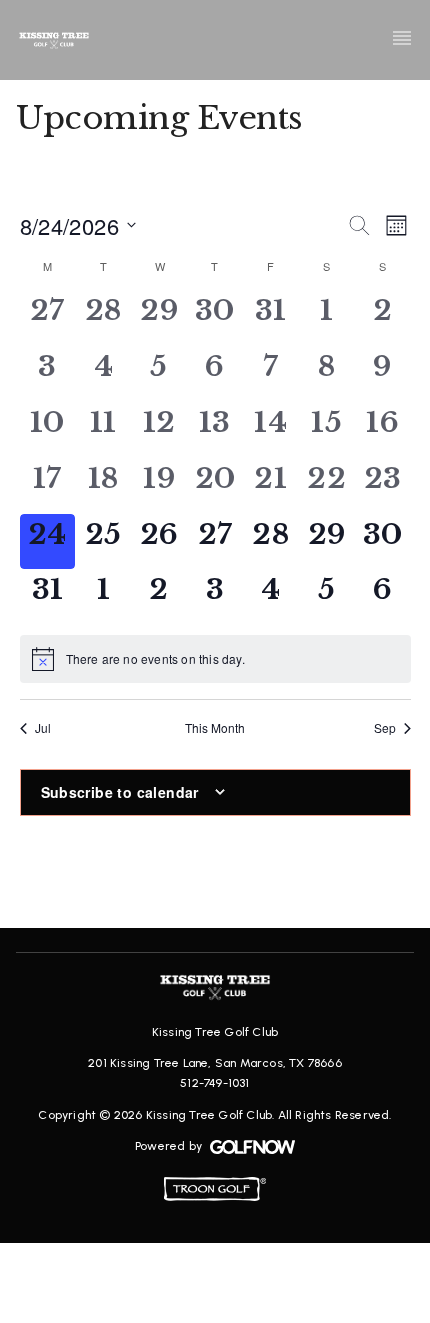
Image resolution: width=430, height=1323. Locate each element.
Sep (385, 728)
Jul (43, 728)
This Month (215, 728)
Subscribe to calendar (120, 792)
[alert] (215, 659)
